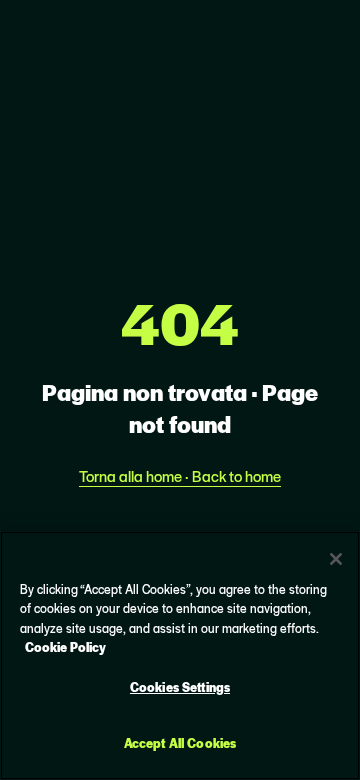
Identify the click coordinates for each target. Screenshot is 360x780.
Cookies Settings (180, 686)
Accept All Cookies (180, 742)
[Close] (336, 559)
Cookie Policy (65, 646)
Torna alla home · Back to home (180, 475)
